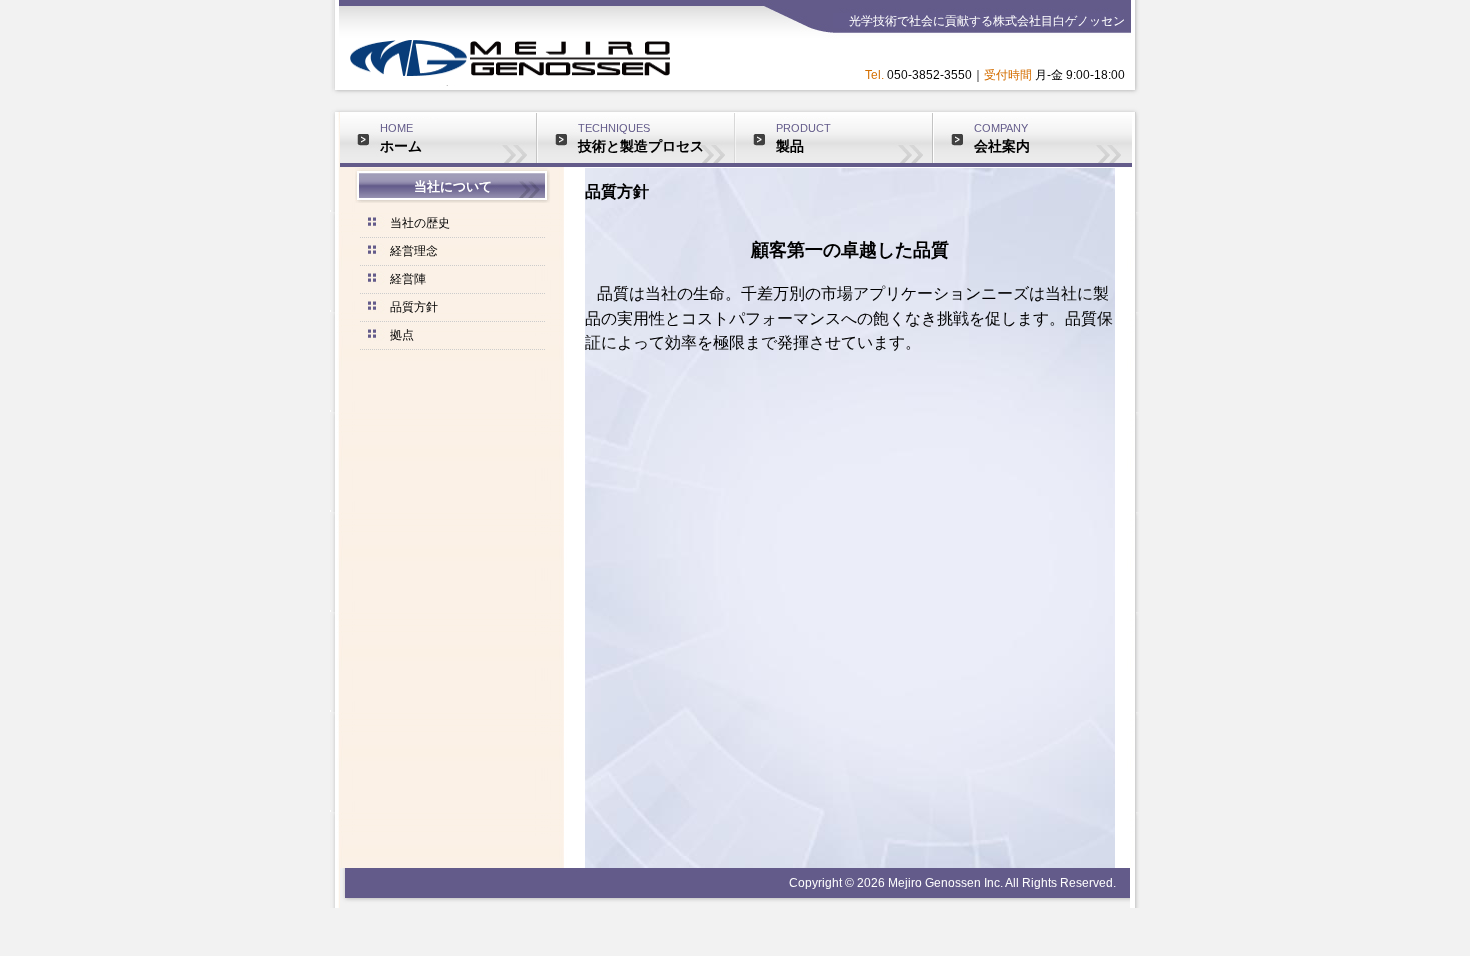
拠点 (402, 335)
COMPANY (1002, 138)
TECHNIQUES (641, 138)
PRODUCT (803, 138)
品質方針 (414, 307)
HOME (401, 138)
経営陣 (408, 279)
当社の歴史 (420, 223)
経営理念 (414, 251)
